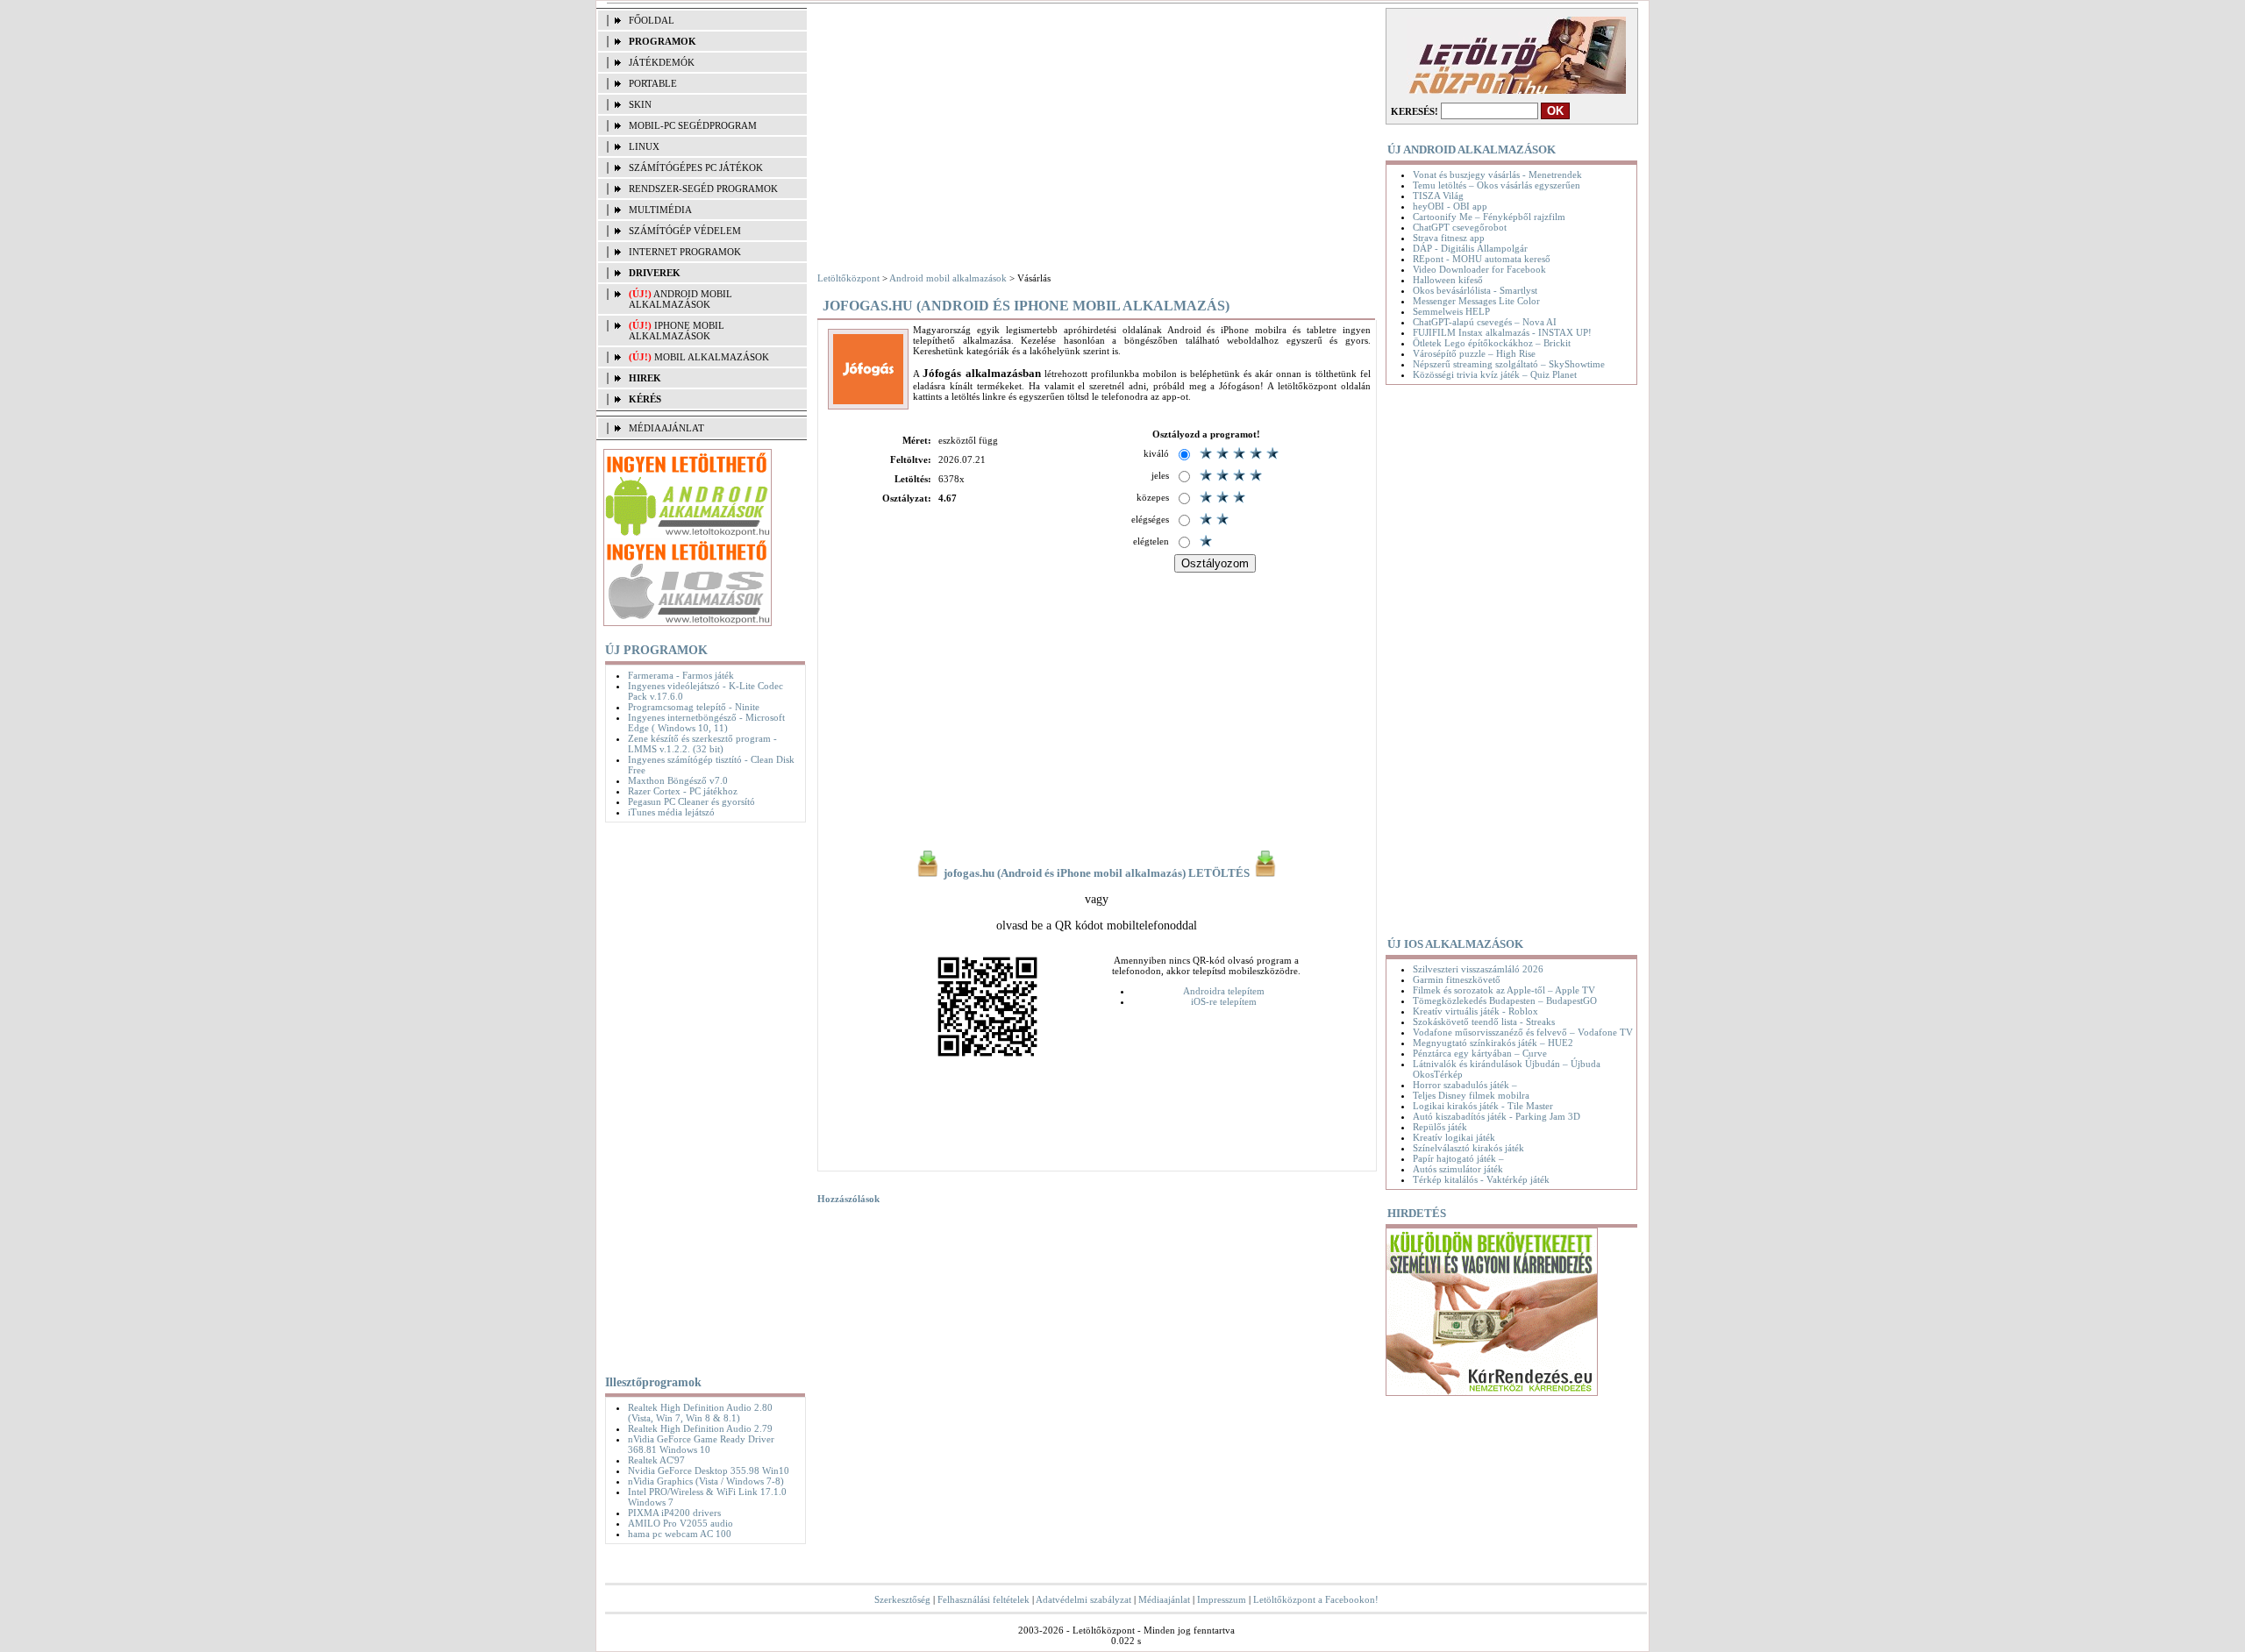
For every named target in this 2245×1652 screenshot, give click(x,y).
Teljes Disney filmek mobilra (1471, 1095)
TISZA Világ (1438, 196)
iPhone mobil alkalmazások (677, 331)
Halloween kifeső (1448, 280)
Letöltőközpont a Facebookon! (1316, 1599)
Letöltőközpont (848, 278)
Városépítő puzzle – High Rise (1474, 353)
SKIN (640, 104)
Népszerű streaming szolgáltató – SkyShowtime (1509, 364)
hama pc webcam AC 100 (680, 1534)
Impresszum (1222, 1599)
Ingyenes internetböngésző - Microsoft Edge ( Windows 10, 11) (706, 723)
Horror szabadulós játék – (1465, 1085)
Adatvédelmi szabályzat (1083, 1599)
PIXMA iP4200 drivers (674, 1513)
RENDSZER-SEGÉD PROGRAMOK (703, 189)
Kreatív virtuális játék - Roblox (1475, 1011)
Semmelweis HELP (1451, 311)
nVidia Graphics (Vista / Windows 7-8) (706, 1481)
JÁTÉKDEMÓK (662, 62)
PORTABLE (653, 83)
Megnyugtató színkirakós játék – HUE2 (1493, 1043)
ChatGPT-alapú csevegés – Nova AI (1485, 322)
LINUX (644, 146)
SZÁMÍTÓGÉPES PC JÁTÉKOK (696, 167)
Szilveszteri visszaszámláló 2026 (1478, 969)
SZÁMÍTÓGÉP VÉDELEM (685, 231)
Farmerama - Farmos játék (681, 675)
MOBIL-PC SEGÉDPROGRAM (693, 125)
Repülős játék (1440, 1127)
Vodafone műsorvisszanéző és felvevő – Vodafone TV (1523, 1032)
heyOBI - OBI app (1450, 206)
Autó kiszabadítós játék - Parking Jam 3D (1497, 1116)
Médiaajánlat (1164, 1599)
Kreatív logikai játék (1454, 1137)
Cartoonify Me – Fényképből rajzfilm (1489, 217)
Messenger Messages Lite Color (1476, 301)
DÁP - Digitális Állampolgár (1470, 248)
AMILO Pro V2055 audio (681, 1523)
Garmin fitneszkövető (1457, 979)
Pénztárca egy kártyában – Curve (1480, 1053)
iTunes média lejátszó (671, 812)
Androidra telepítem (1224, 991)
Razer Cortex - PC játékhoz (683, 791)
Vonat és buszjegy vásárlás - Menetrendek (1497, 174)
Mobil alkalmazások (712, 357)
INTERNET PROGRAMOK (685, 252)
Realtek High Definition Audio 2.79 (700, 1428)
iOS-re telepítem (1224, 1001)
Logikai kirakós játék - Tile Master (1483, 1106)
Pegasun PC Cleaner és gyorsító (691, 801)
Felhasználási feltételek (984, 1599)
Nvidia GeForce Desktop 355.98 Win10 (709, 1470)
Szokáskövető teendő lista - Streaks (1484, 1022)
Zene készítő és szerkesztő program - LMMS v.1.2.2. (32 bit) (702, 744)
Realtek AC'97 (656, 1460)
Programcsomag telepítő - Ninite (694, 707)
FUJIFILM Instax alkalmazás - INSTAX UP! (1502, 332)
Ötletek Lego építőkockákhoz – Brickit (1492, 343)
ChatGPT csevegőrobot (1460, 227)
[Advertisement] (701, 1095)
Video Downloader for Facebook (1479, 269)
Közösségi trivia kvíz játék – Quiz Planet (1495, 374)
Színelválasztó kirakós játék (1468, 1148)
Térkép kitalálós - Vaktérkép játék (1481, 1179)
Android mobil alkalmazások (681, 299)
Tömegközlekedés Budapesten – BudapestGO (1505, 1000)
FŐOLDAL (652, 20)
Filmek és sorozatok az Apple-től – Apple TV (1504, 990)
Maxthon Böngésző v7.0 (678, 780)
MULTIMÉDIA (660, 210)
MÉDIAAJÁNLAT (666, 428)
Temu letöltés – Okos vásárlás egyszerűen (1497, 185)
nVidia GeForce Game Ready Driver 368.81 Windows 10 (701, 1444)
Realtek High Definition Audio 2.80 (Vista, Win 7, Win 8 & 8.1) (700, 1413)
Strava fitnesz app (1449, 238)
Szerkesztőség (902, 1599)
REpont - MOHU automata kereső (1482, 259)
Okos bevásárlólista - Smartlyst (1475, 290)
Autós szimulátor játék (1458, 1169)
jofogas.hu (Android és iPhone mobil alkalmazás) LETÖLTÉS (1097, 873)
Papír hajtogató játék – (1458, 1158)
